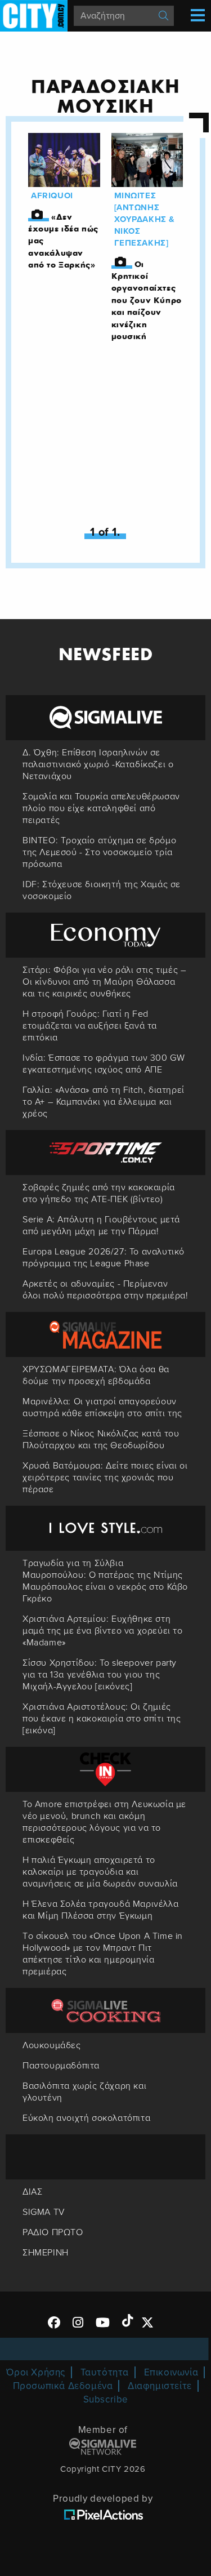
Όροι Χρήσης (36, 2372)
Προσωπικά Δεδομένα (63, 2386)
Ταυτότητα (105, 2372)
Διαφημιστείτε (160, 2386)
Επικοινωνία (171, 2372)
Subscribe (106, 2399)
